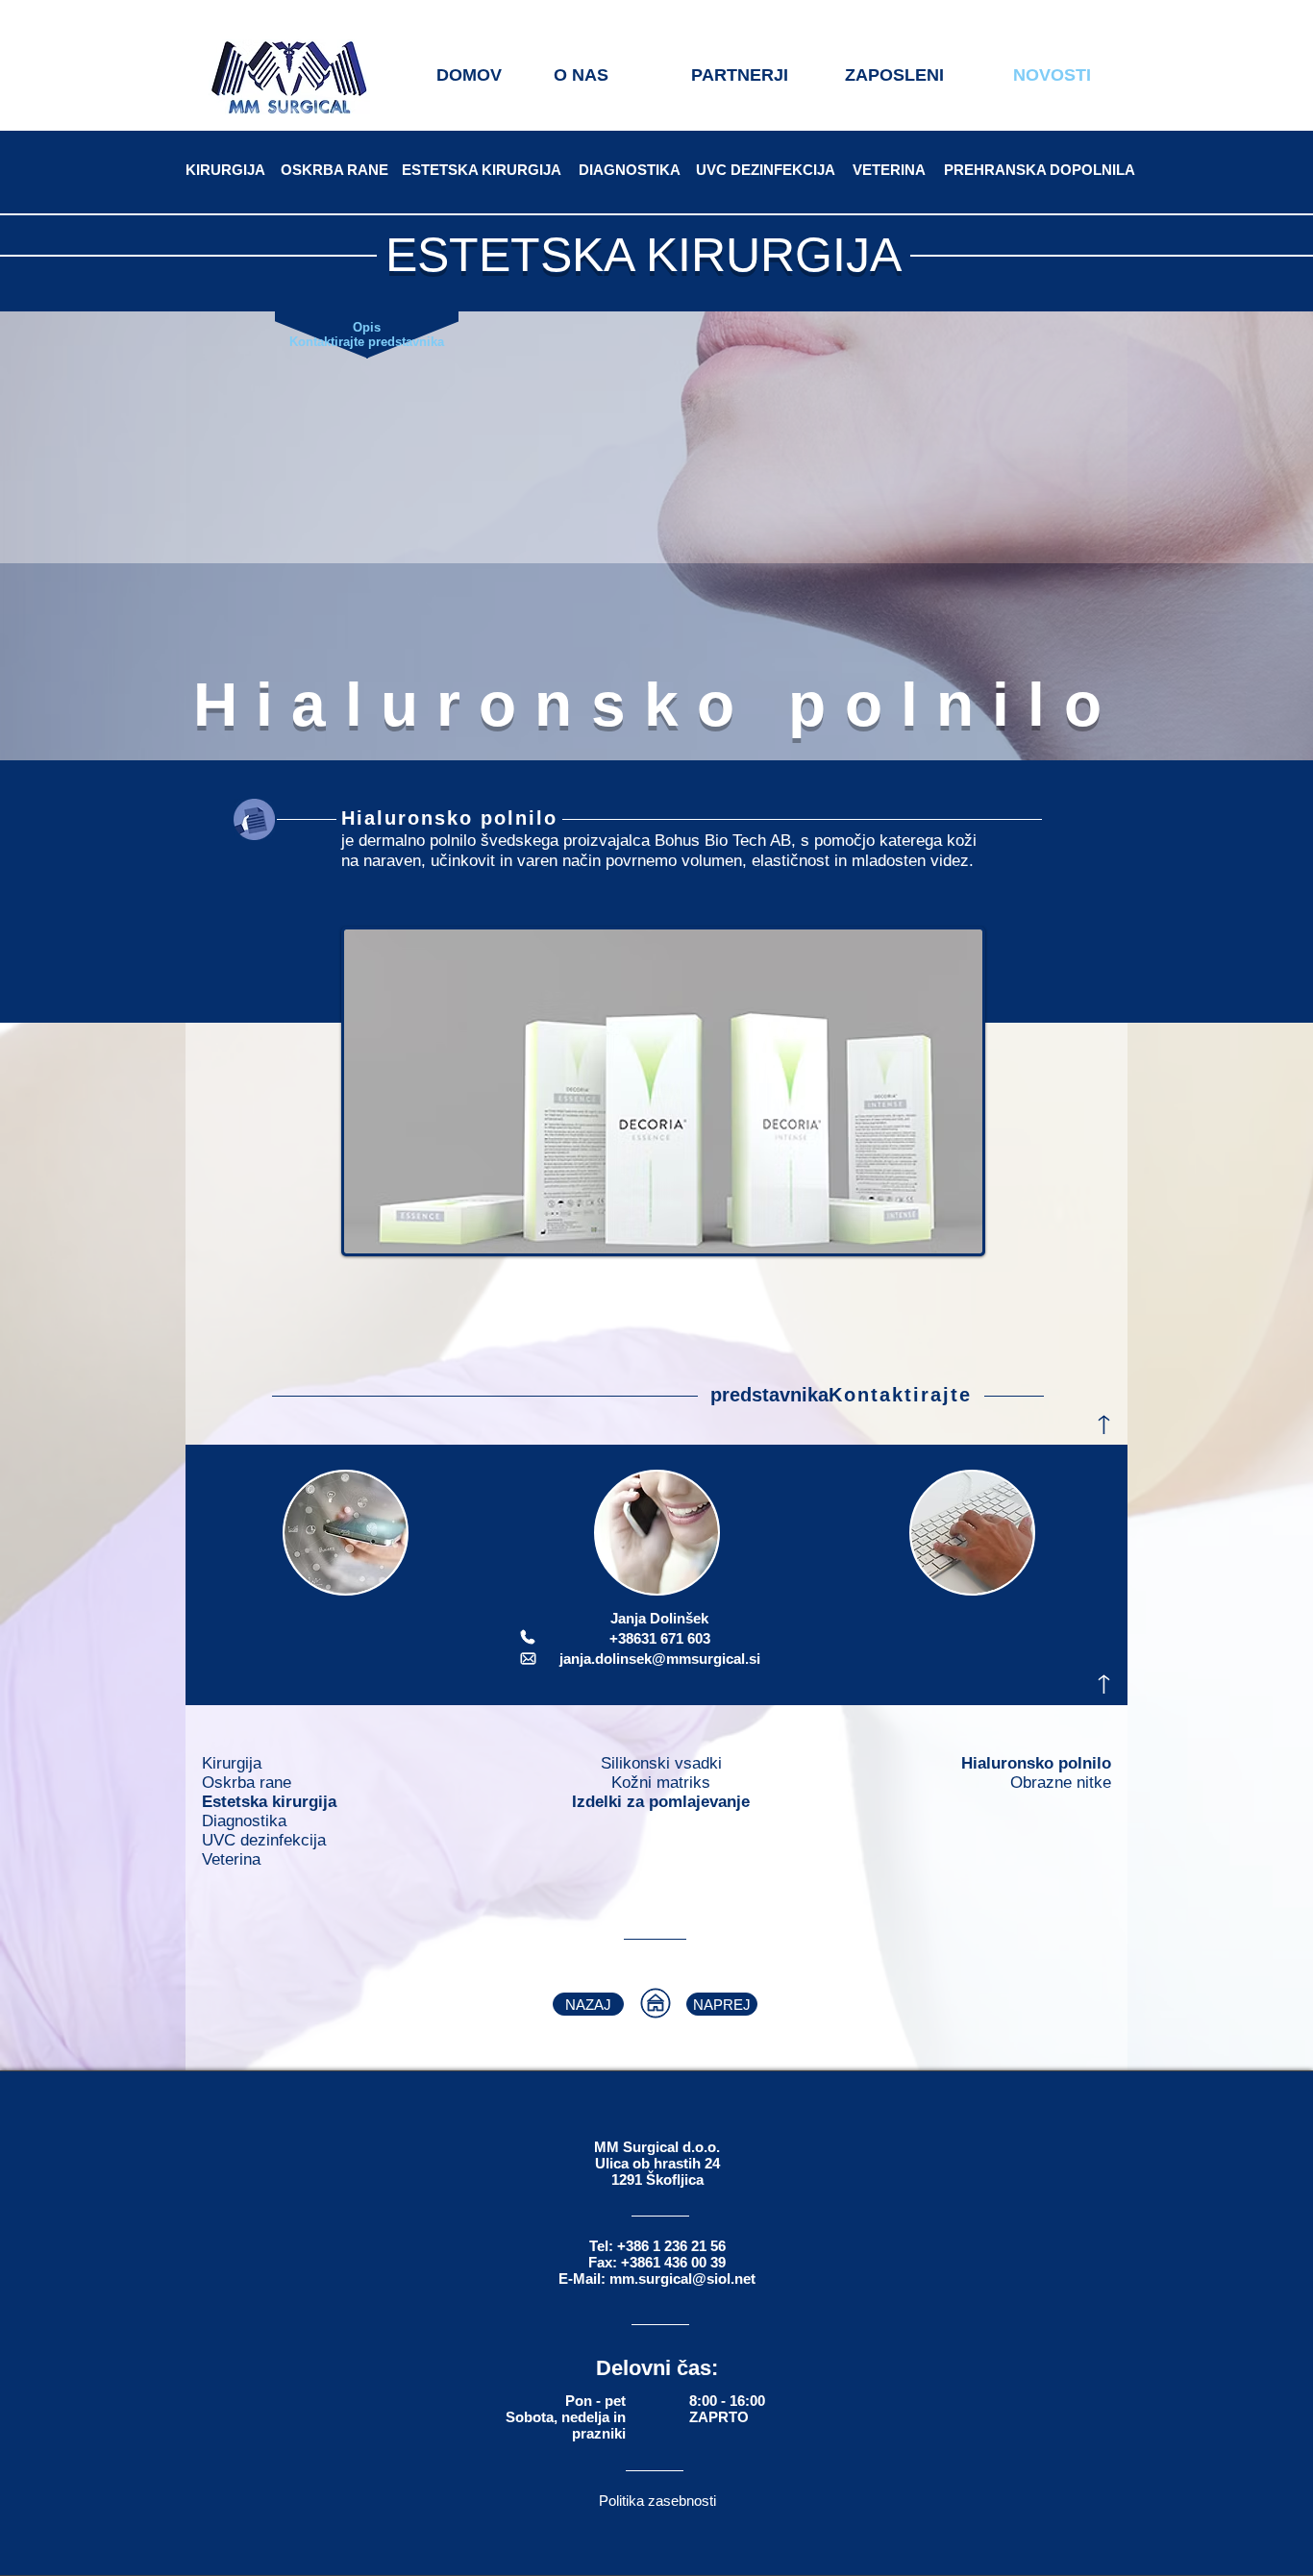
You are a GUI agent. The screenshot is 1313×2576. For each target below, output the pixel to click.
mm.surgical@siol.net (682, 2279)
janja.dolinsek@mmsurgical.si (660, 1659)
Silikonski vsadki (661, 1763)
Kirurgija (232, 1763)
